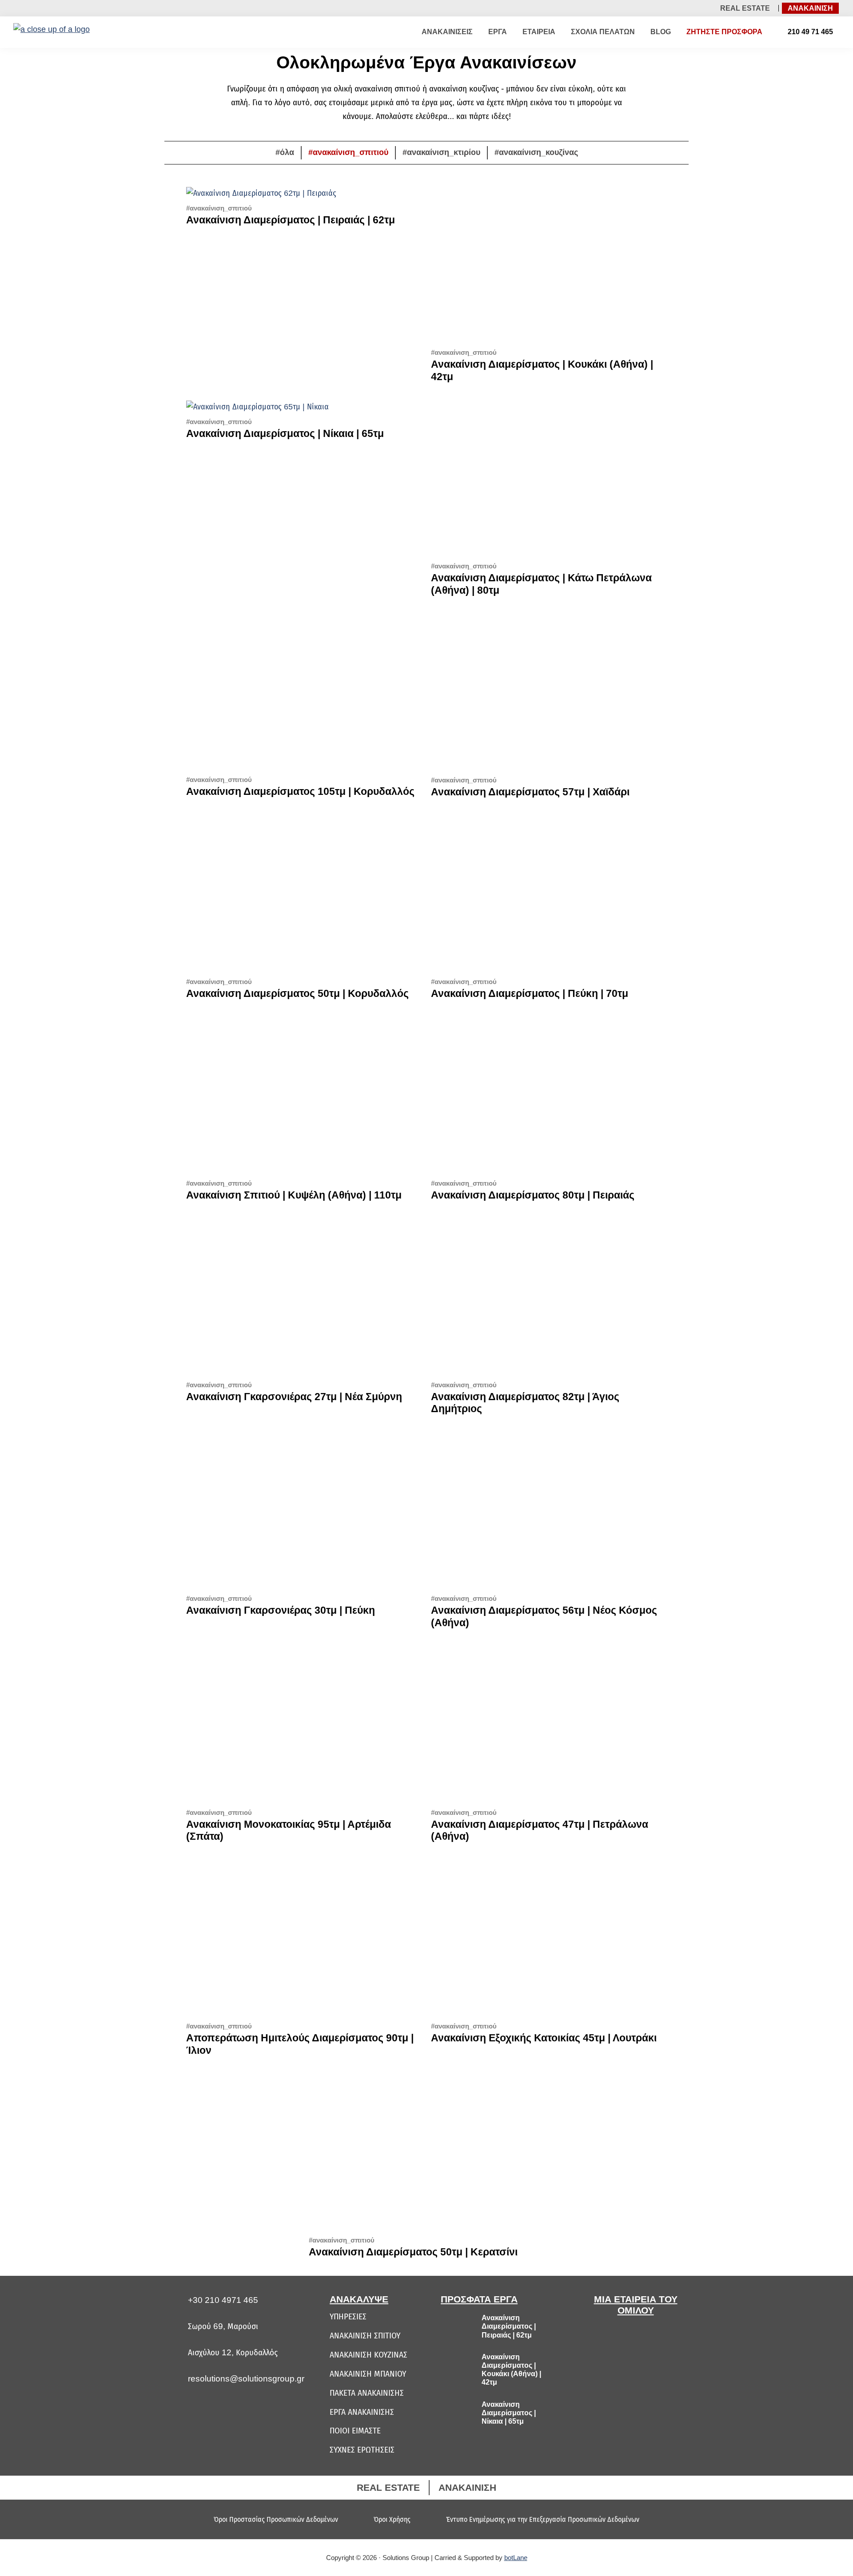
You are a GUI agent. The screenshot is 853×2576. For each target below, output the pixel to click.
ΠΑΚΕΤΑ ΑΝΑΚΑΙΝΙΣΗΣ (367, 2393)
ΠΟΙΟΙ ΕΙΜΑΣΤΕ (355, 2431)
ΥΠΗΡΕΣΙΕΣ (348, 2316)
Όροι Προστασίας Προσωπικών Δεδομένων (276, 2519)
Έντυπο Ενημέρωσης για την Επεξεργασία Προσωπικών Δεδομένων (543, 2519)
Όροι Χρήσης (392, 2519)
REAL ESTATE (745, 8)
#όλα (285, 152)
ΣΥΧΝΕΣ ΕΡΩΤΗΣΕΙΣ (362, 2450)
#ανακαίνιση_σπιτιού (348, 152)
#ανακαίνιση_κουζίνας (536, 152)
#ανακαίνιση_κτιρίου (441, 152)
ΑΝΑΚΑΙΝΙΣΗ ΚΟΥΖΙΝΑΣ (369, 2355)
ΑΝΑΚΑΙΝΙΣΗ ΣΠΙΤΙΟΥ (365, 2336)
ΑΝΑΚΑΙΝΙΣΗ (810, 8)
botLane (516, 2558)
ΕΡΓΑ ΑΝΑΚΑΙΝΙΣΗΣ (362, 2412)
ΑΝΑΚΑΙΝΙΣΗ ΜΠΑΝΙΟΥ (368, 2374)
